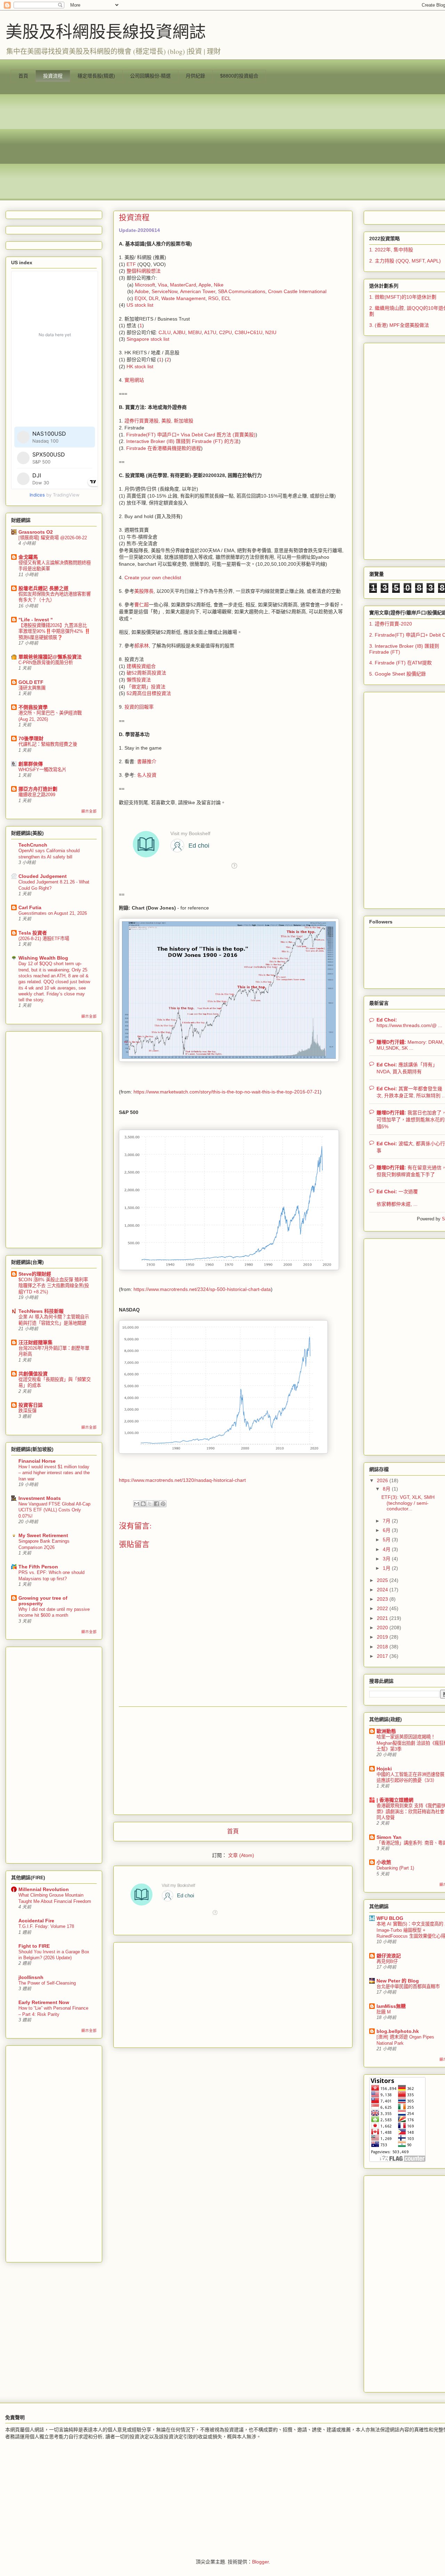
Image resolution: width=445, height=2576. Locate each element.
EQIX (140, 298)
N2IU (271, 332)
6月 (387, 1530)
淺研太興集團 (32, 688)
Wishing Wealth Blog (43, 958)
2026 (383, 1480)
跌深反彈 (27, 1411)
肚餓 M (384, 2012)
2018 (383, 1647)
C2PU (225, 332)
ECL (226, 298)
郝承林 (141, 646)
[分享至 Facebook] (156, 1504)
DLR (154, 298)
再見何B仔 (387, 1961)
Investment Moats (40, 1498)
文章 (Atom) (241, 1855)
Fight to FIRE (34, 1946)
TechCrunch (33, 845)
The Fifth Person (38, 1567)
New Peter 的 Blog (398, 1981)
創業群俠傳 (31, 764)
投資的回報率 (139, 707)
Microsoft (145, 285)
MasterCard (183, 285)
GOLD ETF (31, 682)
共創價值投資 (33, 1374)
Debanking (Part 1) (395, 1868)
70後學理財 (31, 738)
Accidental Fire (36, 1921)
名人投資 (147, 775)
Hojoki (384, 1769)
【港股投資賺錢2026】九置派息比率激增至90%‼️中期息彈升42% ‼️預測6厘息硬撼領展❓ (54, 631)
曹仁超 (141, 605)
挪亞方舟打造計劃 (38, 789)
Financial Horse (37, 1461)
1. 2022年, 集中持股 (391, 250)
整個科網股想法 (144, 271)
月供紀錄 (195, 76)
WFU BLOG (390, 1918)
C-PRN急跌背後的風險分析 (46, 663)
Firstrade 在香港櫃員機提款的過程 (164, 448)
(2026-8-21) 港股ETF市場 (44, 939)
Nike (219, 285)
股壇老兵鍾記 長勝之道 (43, 588)
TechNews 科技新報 (41, 1311)
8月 (387, 1489)
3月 (387, 1559)
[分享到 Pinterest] (163, 1504)
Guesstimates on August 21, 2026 (53, 913)
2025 (383, 1580)
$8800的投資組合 (239, 76)
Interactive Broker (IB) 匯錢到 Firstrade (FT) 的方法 (183, 441)
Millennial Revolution (44, 1889)
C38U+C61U (249, 332)
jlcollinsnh (31, 1977)
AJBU (179, 332)
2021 (383, 1618)
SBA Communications (242, 291)
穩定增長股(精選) (96, 76)
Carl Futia (30, 907)
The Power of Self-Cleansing (47, 1983)
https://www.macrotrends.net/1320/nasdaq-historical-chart (182, 1480)
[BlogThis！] (143, 1504)
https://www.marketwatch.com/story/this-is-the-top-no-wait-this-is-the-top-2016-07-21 (227, 1092)
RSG (213, 298)
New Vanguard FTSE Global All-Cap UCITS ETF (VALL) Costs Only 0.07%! (54, 1510)
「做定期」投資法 (146, 687)
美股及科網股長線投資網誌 (106, 31)
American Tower (198, 291)
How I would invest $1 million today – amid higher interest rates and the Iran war (54, 1473)
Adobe (142, 291)
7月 (387, 1521)
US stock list (140, 305)
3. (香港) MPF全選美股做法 (399, 325)
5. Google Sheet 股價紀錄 (398, 674)
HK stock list (140, 366)
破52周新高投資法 (146, 673)
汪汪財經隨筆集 (35, 1342)
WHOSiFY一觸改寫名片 (42, 770)
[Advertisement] (219, 141)
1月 (387, 1568)
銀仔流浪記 (389, 1956)
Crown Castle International (297, 291)
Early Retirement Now (44, 2002)
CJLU (165, 332)
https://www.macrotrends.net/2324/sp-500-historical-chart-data (202, 1289)
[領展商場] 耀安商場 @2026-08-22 (53, 538)
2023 (383, 1599)
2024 (383, 1590)
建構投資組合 (141, 666)
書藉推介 (147, 761)
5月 (387, 1540)
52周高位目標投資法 (149, 693)
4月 (387, 1549)
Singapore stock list (148, 339)
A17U (210, 332)
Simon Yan (389, 1837)
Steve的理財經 (35, 1274)
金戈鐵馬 (28, 557)
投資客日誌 (31, 1405)
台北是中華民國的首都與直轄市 (408, 1986)
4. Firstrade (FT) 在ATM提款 (400, 663)
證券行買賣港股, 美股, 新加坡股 (159, 421)
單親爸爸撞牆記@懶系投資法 (50, 657)
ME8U (195, 332)
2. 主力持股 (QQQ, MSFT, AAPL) (405, 261)
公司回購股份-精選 (150, 76)
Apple (205, 285)
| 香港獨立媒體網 (395, 1800)
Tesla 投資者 (33, 933)
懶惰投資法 (139, 680)
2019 (383, 1637)
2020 (383, 1628)
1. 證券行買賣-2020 (391, 624)
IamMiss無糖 (391, 2006)
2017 (383, 1656)
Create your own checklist (153, 578)
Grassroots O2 (36, 532)
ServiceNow (164, 291)
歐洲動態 (386, 1731)
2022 (383, 1608)
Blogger (260, 2562)
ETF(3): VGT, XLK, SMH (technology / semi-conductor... (408, 1503)
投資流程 (53, 76)
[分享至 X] (150, 1504)
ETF (131, 264)
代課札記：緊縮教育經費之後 (48, 744)
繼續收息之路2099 (37, 795)
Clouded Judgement (43, 876)
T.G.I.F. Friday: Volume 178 (46, 1926)
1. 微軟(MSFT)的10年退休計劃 (403, 297)
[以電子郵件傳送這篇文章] (137, 1504)
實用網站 (134, 380)
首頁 (23, 76)
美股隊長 (144, 591)
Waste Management (183, 298)
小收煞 (384, 1862)
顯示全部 (89, 811)
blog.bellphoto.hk (398, 2031)
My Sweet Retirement (43, 1535)
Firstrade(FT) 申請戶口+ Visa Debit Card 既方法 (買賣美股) (191, 435)
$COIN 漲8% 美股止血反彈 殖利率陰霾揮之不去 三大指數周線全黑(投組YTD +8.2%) (54, 1286)
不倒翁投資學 (33, 707)
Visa (163, 285)
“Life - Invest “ (36, 620)
